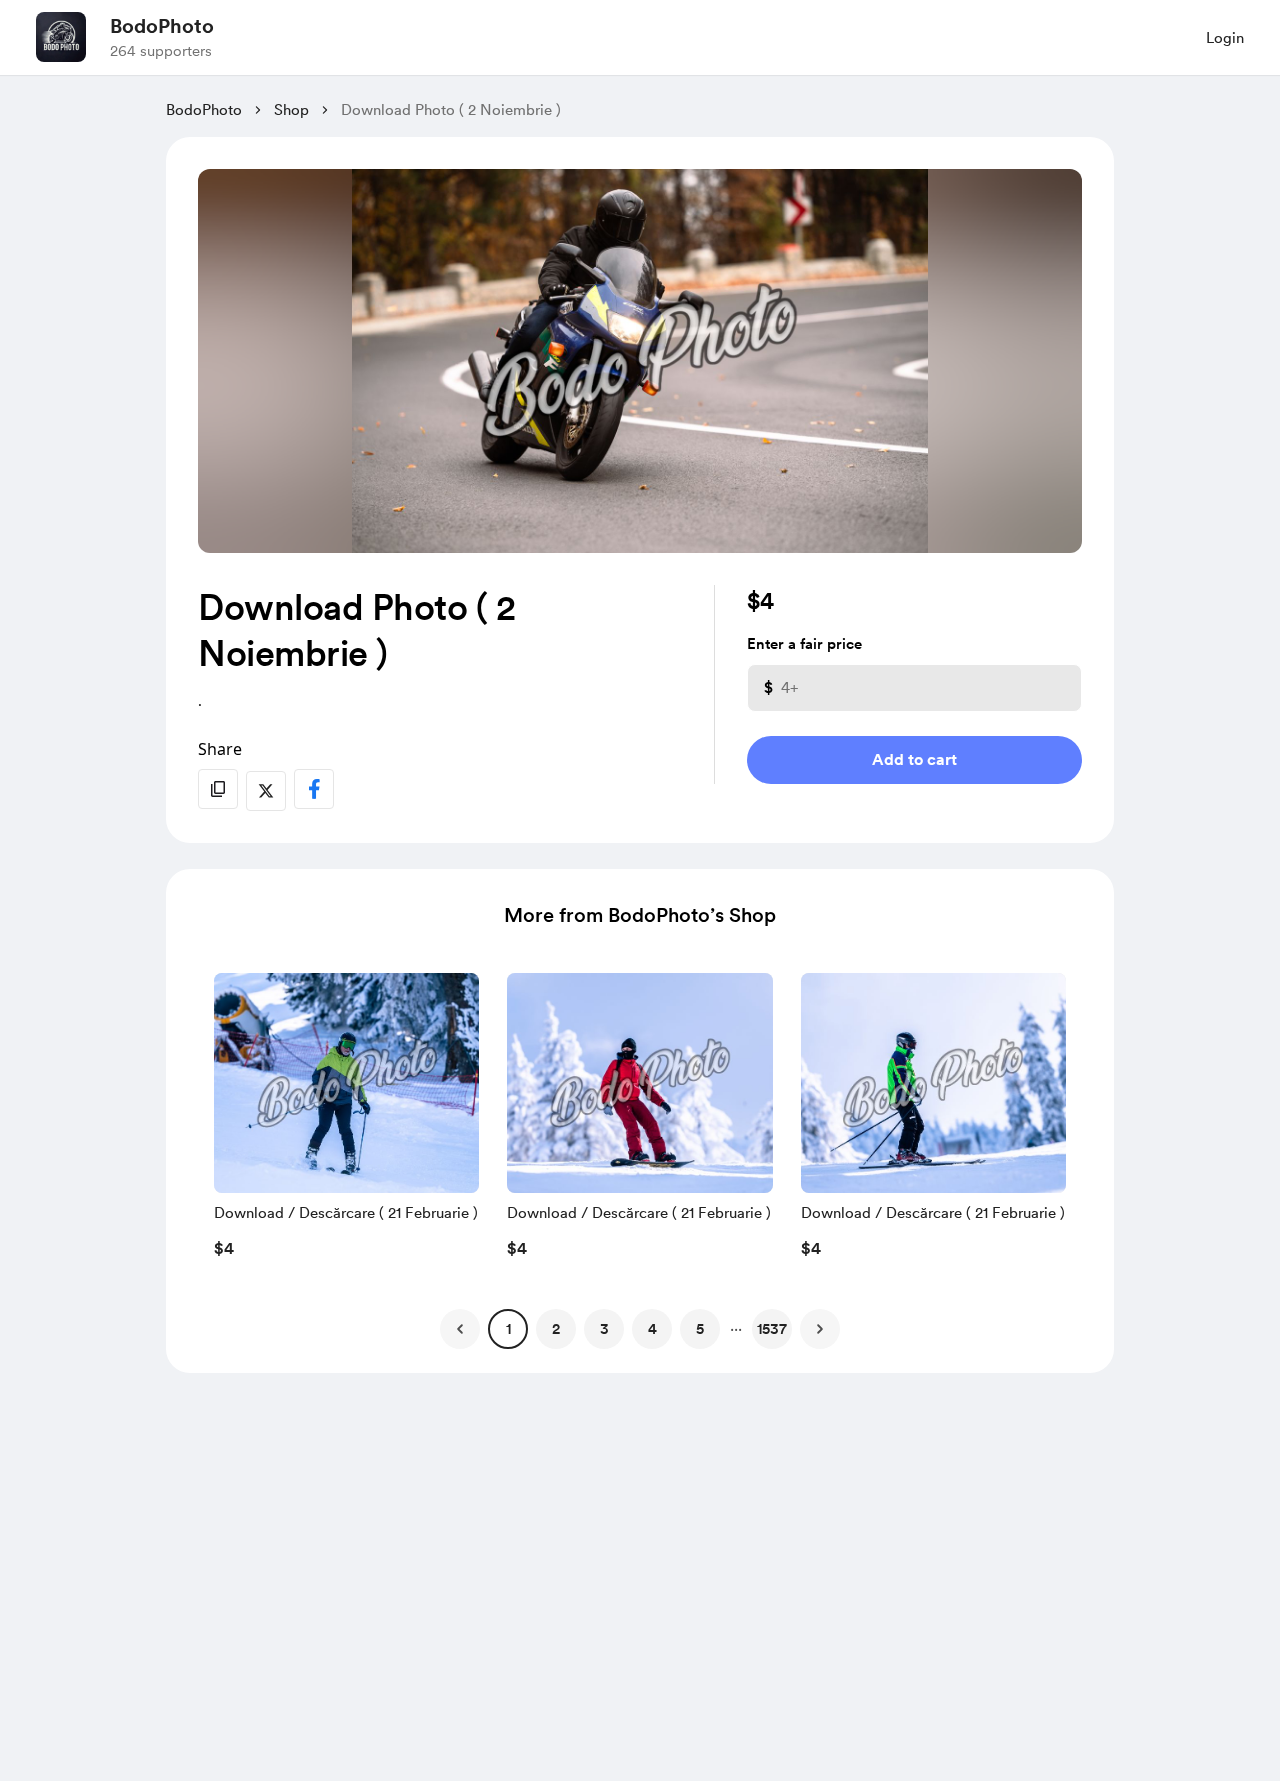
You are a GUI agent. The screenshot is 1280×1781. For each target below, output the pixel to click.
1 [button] (508, 1329)
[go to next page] (820, 1329)
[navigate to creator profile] (61, 37)
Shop (291, 110)
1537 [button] (772, 1329)
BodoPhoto (162, 26)
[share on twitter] (266, 791)
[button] (346, 1121)
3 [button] (604, 1329)
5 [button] (700, 1329)
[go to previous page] (460, 1329)
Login (1225, 38)
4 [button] (652, 1329)
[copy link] (218, 789)
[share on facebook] (314, 789)
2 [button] (556, 1329)
